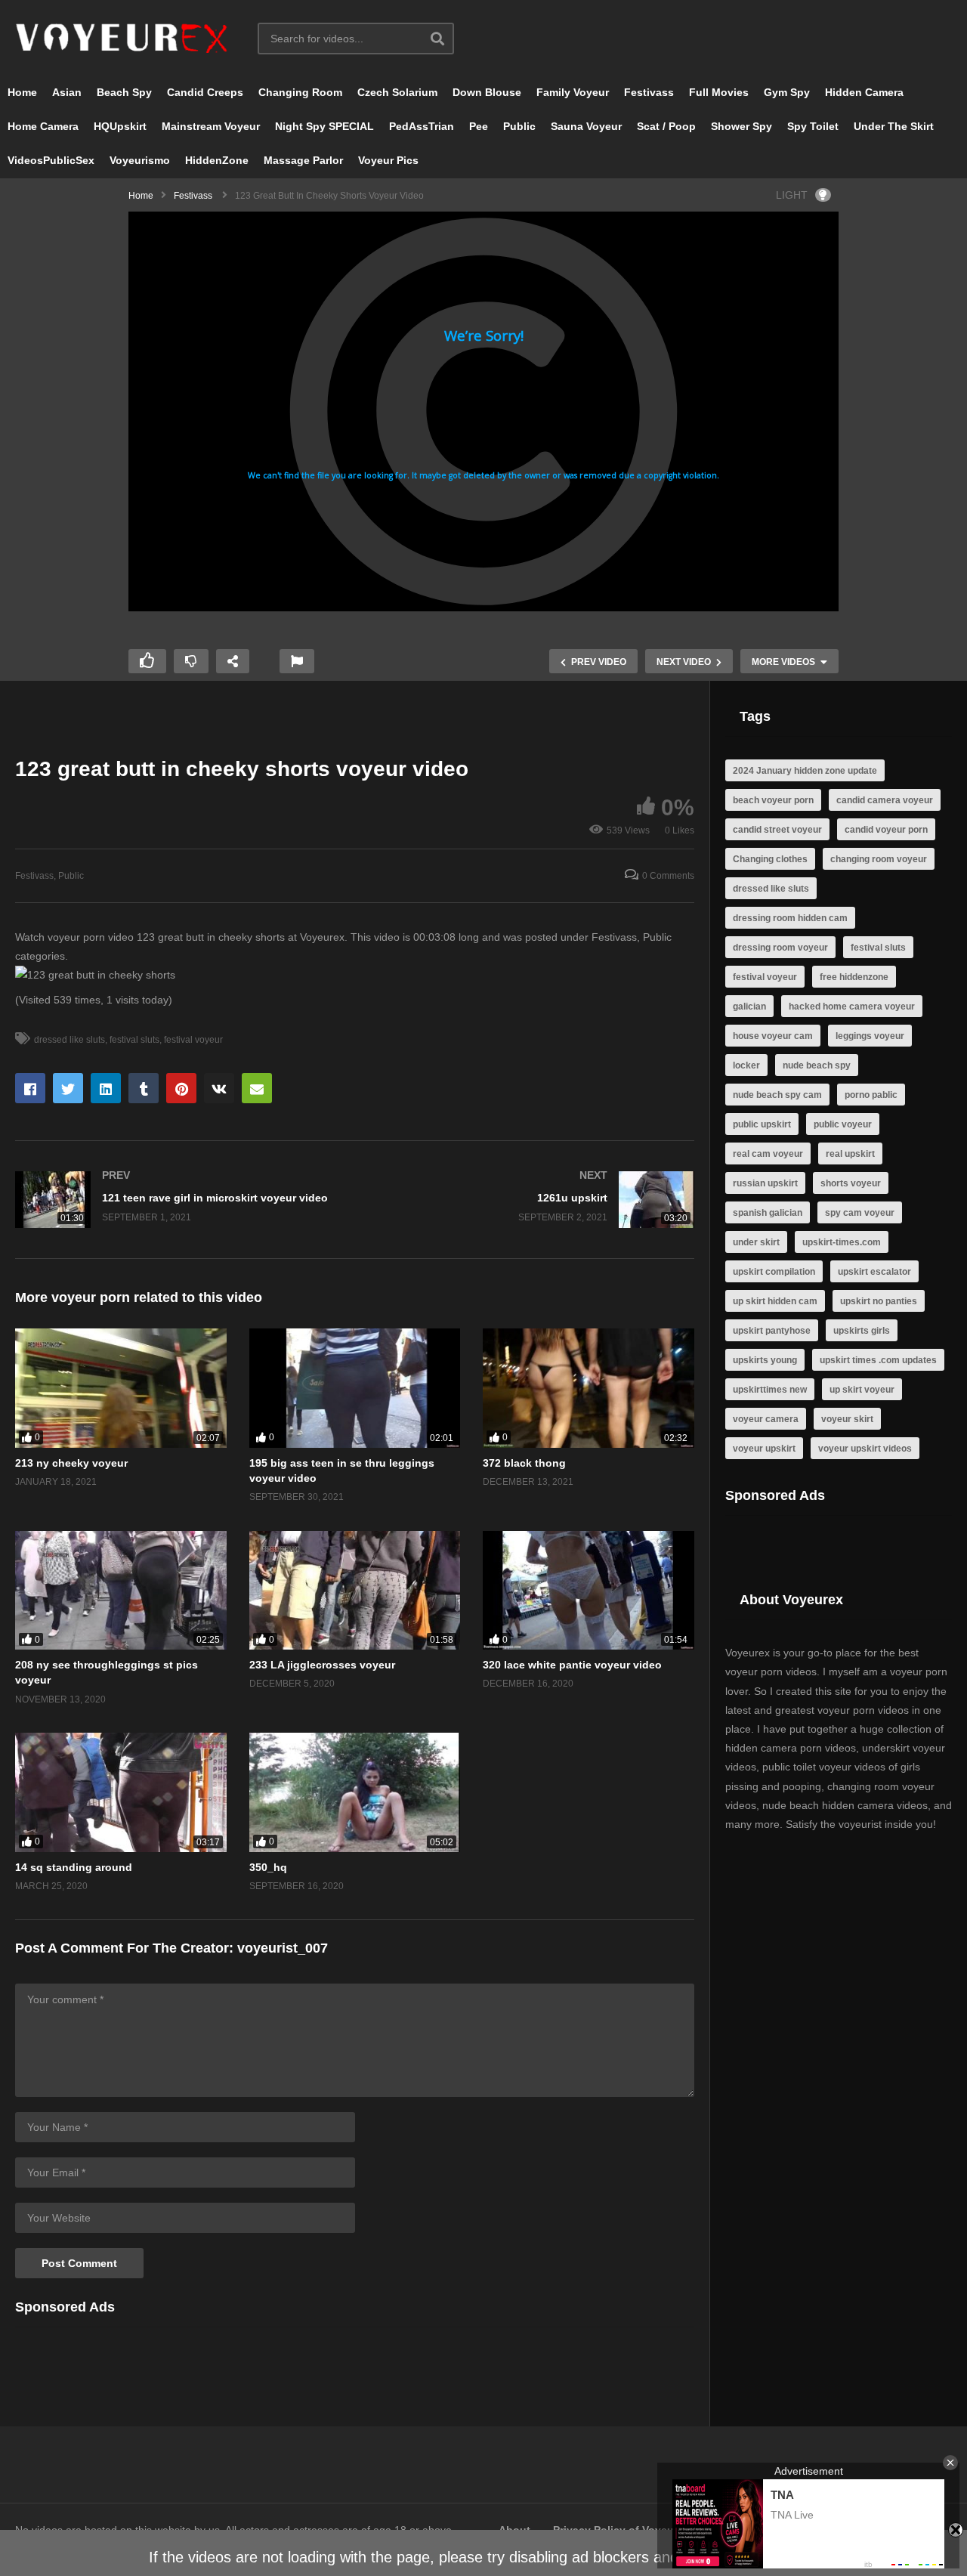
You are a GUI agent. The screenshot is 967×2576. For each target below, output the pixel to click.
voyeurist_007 (283, 1948)
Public (519, 126)
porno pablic (871, 1095)
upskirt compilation (774, 1272)
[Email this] (257, 1088)
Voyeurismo (140, 160)
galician (749, 1007)
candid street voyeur (777, 830)
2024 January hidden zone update (805, 771)
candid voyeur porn (886, 830)
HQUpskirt (120, 126)
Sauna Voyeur (586, 126)
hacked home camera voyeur (852, 1007)
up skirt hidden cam (775, 1301)
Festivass (649, 92)
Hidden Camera (864, 92)
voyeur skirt (847, 1419)
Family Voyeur (573, 92)
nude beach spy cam (777, 1095)
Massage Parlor (303, 160)
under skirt (756, 1242)
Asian (67, 92)
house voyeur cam (773, 1036)
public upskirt (762, 1124)
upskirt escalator (874, 1272)
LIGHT (792, 195)
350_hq (268, 1867)
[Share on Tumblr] (144, 1088)
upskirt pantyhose (772, 1331)
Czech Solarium (397, 92)
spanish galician (768, 1213)
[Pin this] (181, 1088)
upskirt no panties (879, 1301)
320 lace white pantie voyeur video (572, 1665)
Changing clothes (770, 859)
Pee (479, 126)
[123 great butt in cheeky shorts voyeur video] (121, 1388)
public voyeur (843, 1124)
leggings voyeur (870, 1036)
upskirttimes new (770, 1390)
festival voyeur (193, 1040)
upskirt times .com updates (878, 1360)
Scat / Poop (666, 126)
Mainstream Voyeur (211, 126)
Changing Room (300, 92)
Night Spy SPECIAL (324, 126)
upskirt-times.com (842, 1242)
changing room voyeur (879, 859)
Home (22, 92)
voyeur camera (766, 1419)
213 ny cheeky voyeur (71, 1463)
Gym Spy (787, 92)
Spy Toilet (813, 126)
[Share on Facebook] (30, 1088)
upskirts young (765, 1360)
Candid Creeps (205, 92)
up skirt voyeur (862, 1390)
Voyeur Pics (388, 160)
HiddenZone (217, 160)
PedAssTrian (422, 126)
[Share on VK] (219, 1088)
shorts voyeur (851, 1183)
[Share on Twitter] (68, 1088)
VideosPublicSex (51, 160)
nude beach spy (817, 1065)
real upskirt (850, 1154)
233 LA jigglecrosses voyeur (322, 1665)
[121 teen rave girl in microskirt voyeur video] (178, 1200)
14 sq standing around (74, 1867)
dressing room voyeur (780, 948)
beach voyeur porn (773, 800)
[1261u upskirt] (533, 1200)
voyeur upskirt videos (865, 1449)
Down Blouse (487, 92)
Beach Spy (124, 92)
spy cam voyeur (860, 1213)
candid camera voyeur (885, 800)
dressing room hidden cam (790, 918)
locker (746, 1065)
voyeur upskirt (764, 1449)
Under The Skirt (894, 126)
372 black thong (524, 1463)
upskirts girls (862, 1331)
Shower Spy (741, 126)
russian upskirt (765, 1183)
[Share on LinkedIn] (106, 1088)
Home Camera (43, 126)
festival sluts (134, 1040)
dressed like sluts (70, 1040)
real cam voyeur (768, 1154)
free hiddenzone (854, 977)
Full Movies (719, 92)
